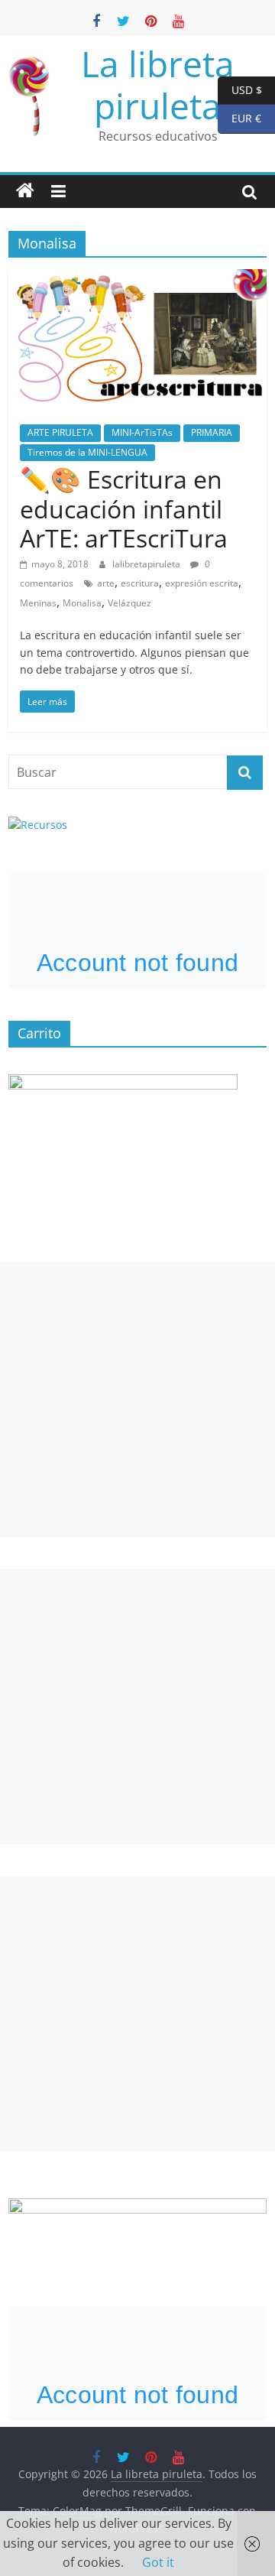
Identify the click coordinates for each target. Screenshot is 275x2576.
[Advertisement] (137, 1400)
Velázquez (129, 603)
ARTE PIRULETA (60, 432)
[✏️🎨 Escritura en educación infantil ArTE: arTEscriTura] (137, 278)
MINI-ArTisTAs (142, 432)
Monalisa (82, 603)
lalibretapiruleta (147, 564)
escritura (140, 583)
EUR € (239, 118)
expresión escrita (202, 583)
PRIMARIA (212, 432)
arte (106, 583)
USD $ (240, 89)
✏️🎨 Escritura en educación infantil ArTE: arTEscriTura (124, 508)
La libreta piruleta (158, 84)
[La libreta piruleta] (25, 191)
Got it (158, 2562)
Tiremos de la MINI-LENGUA (87, 452)
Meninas (38, 603)
